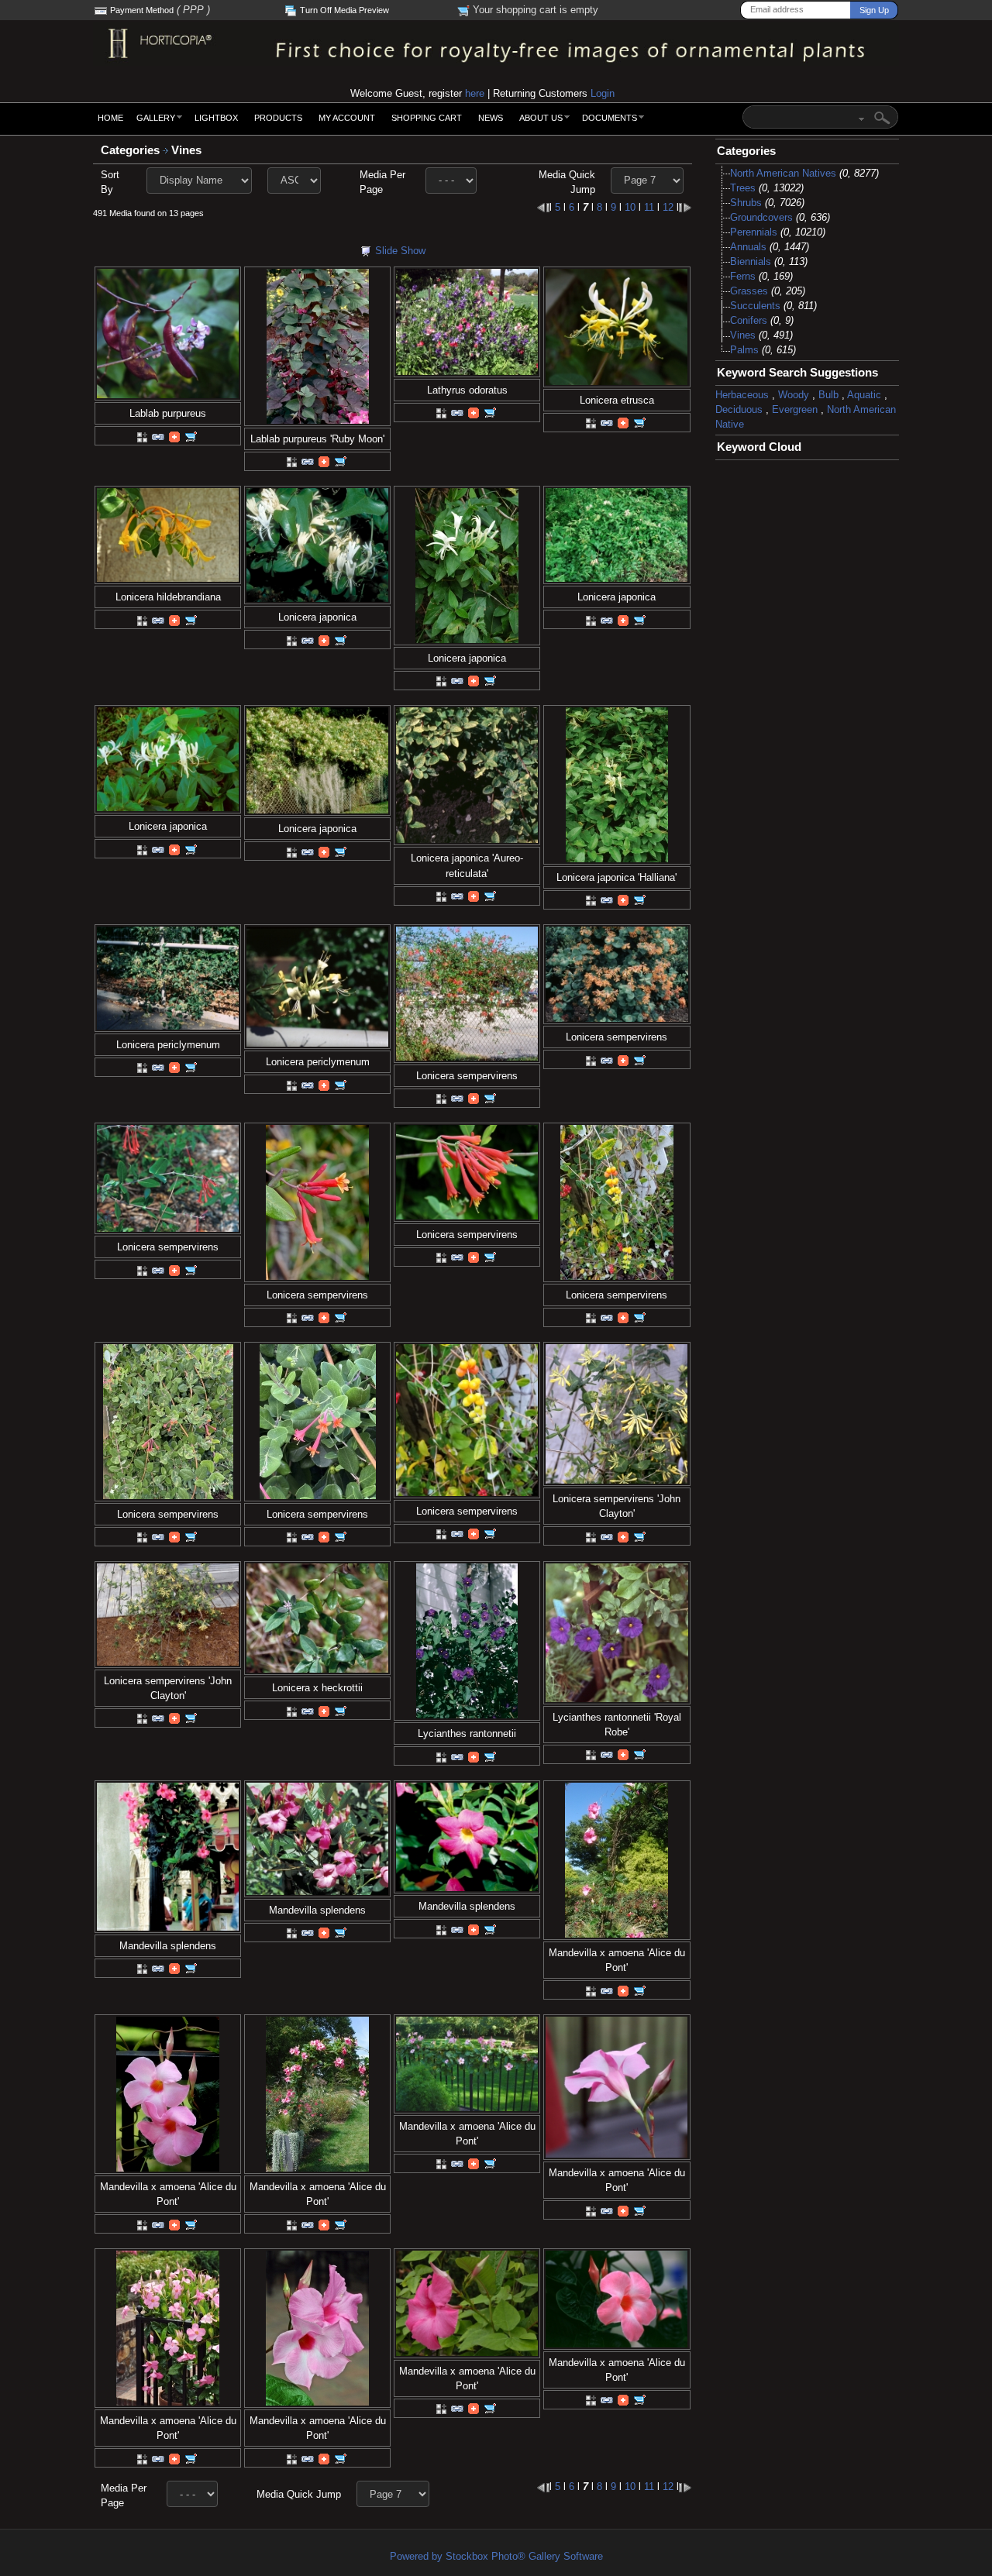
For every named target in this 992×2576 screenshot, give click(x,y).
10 (630, 207)
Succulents (755, 306)
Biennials (751, 261)
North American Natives (783, 173)
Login (603, 93)
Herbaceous (742, 395)
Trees (743, 188)
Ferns (743, 276)
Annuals (748, 247)
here (475, 93)
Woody (794, 395)
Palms (744, 350)
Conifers (749, 320)
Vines (188, 150)
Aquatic (864, 395)
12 (668, 207)
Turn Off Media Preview (344, 10)
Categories (130, 150)
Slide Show (400, 251)
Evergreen (795, 409)
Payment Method (142, 10)
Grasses (749, 291)
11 (649, 207)
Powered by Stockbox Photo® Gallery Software (496, 2556)
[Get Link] (158, 436)
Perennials (754, 232)
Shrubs (746, 203)
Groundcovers (761, 217)
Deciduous (739, 409)
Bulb (828, 395)
